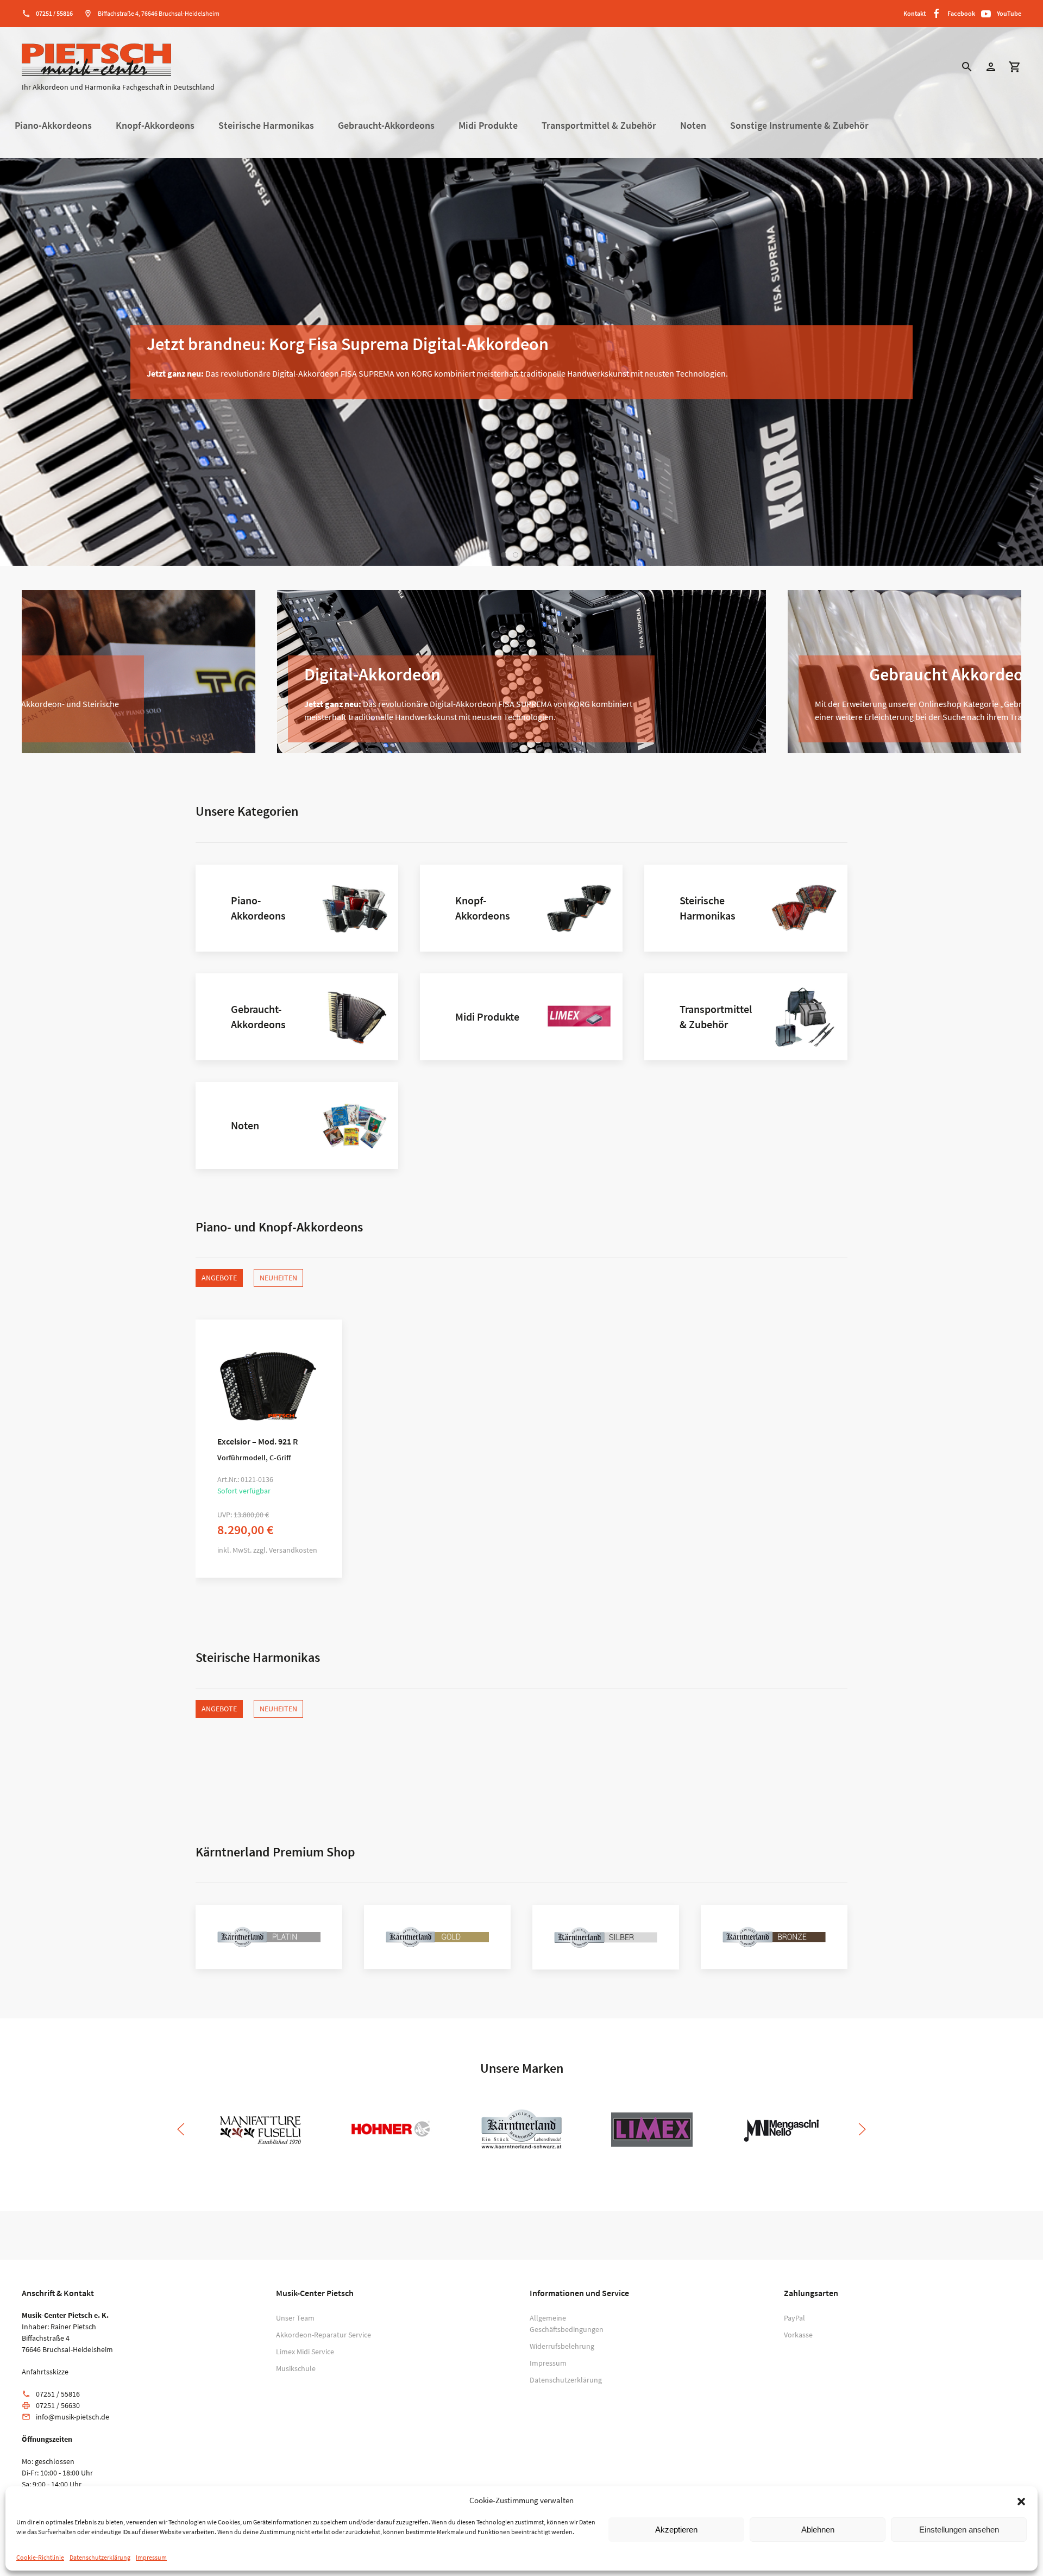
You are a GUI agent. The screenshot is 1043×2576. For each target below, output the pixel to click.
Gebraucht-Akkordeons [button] (386, 126)
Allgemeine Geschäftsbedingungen (567, 2324)
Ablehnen (818, 2530)
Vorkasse (798, 2335)
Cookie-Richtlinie (40, 2557)
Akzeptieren (676, 2530)
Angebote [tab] (219, 1278)
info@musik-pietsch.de (73, 2417)
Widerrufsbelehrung (562, 2346)
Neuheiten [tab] (278, 1278)
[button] (1021, 2500)
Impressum (151, 2557)
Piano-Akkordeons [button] (53, 126)
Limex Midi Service (305, 2352)
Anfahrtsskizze (45, 2372)
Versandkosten (293, 1550)
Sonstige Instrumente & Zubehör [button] (799, 126)
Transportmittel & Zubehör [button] (599, 126)
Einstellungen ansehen (959, 2530)
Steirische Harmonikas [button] (266, 126)
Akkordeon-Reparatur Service (323, 2335)
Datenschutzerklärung (100, 2557)
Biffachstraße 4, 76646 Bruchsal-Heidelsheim (159, 13)
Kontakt (915, 13)
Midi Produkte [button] (488, 126)
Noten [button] (693, 126)
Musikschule (296, 2368)
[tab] (492, 555)
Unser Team (295, 2318)
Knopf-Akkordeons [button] (155, 126)
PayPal (794, 2318)
